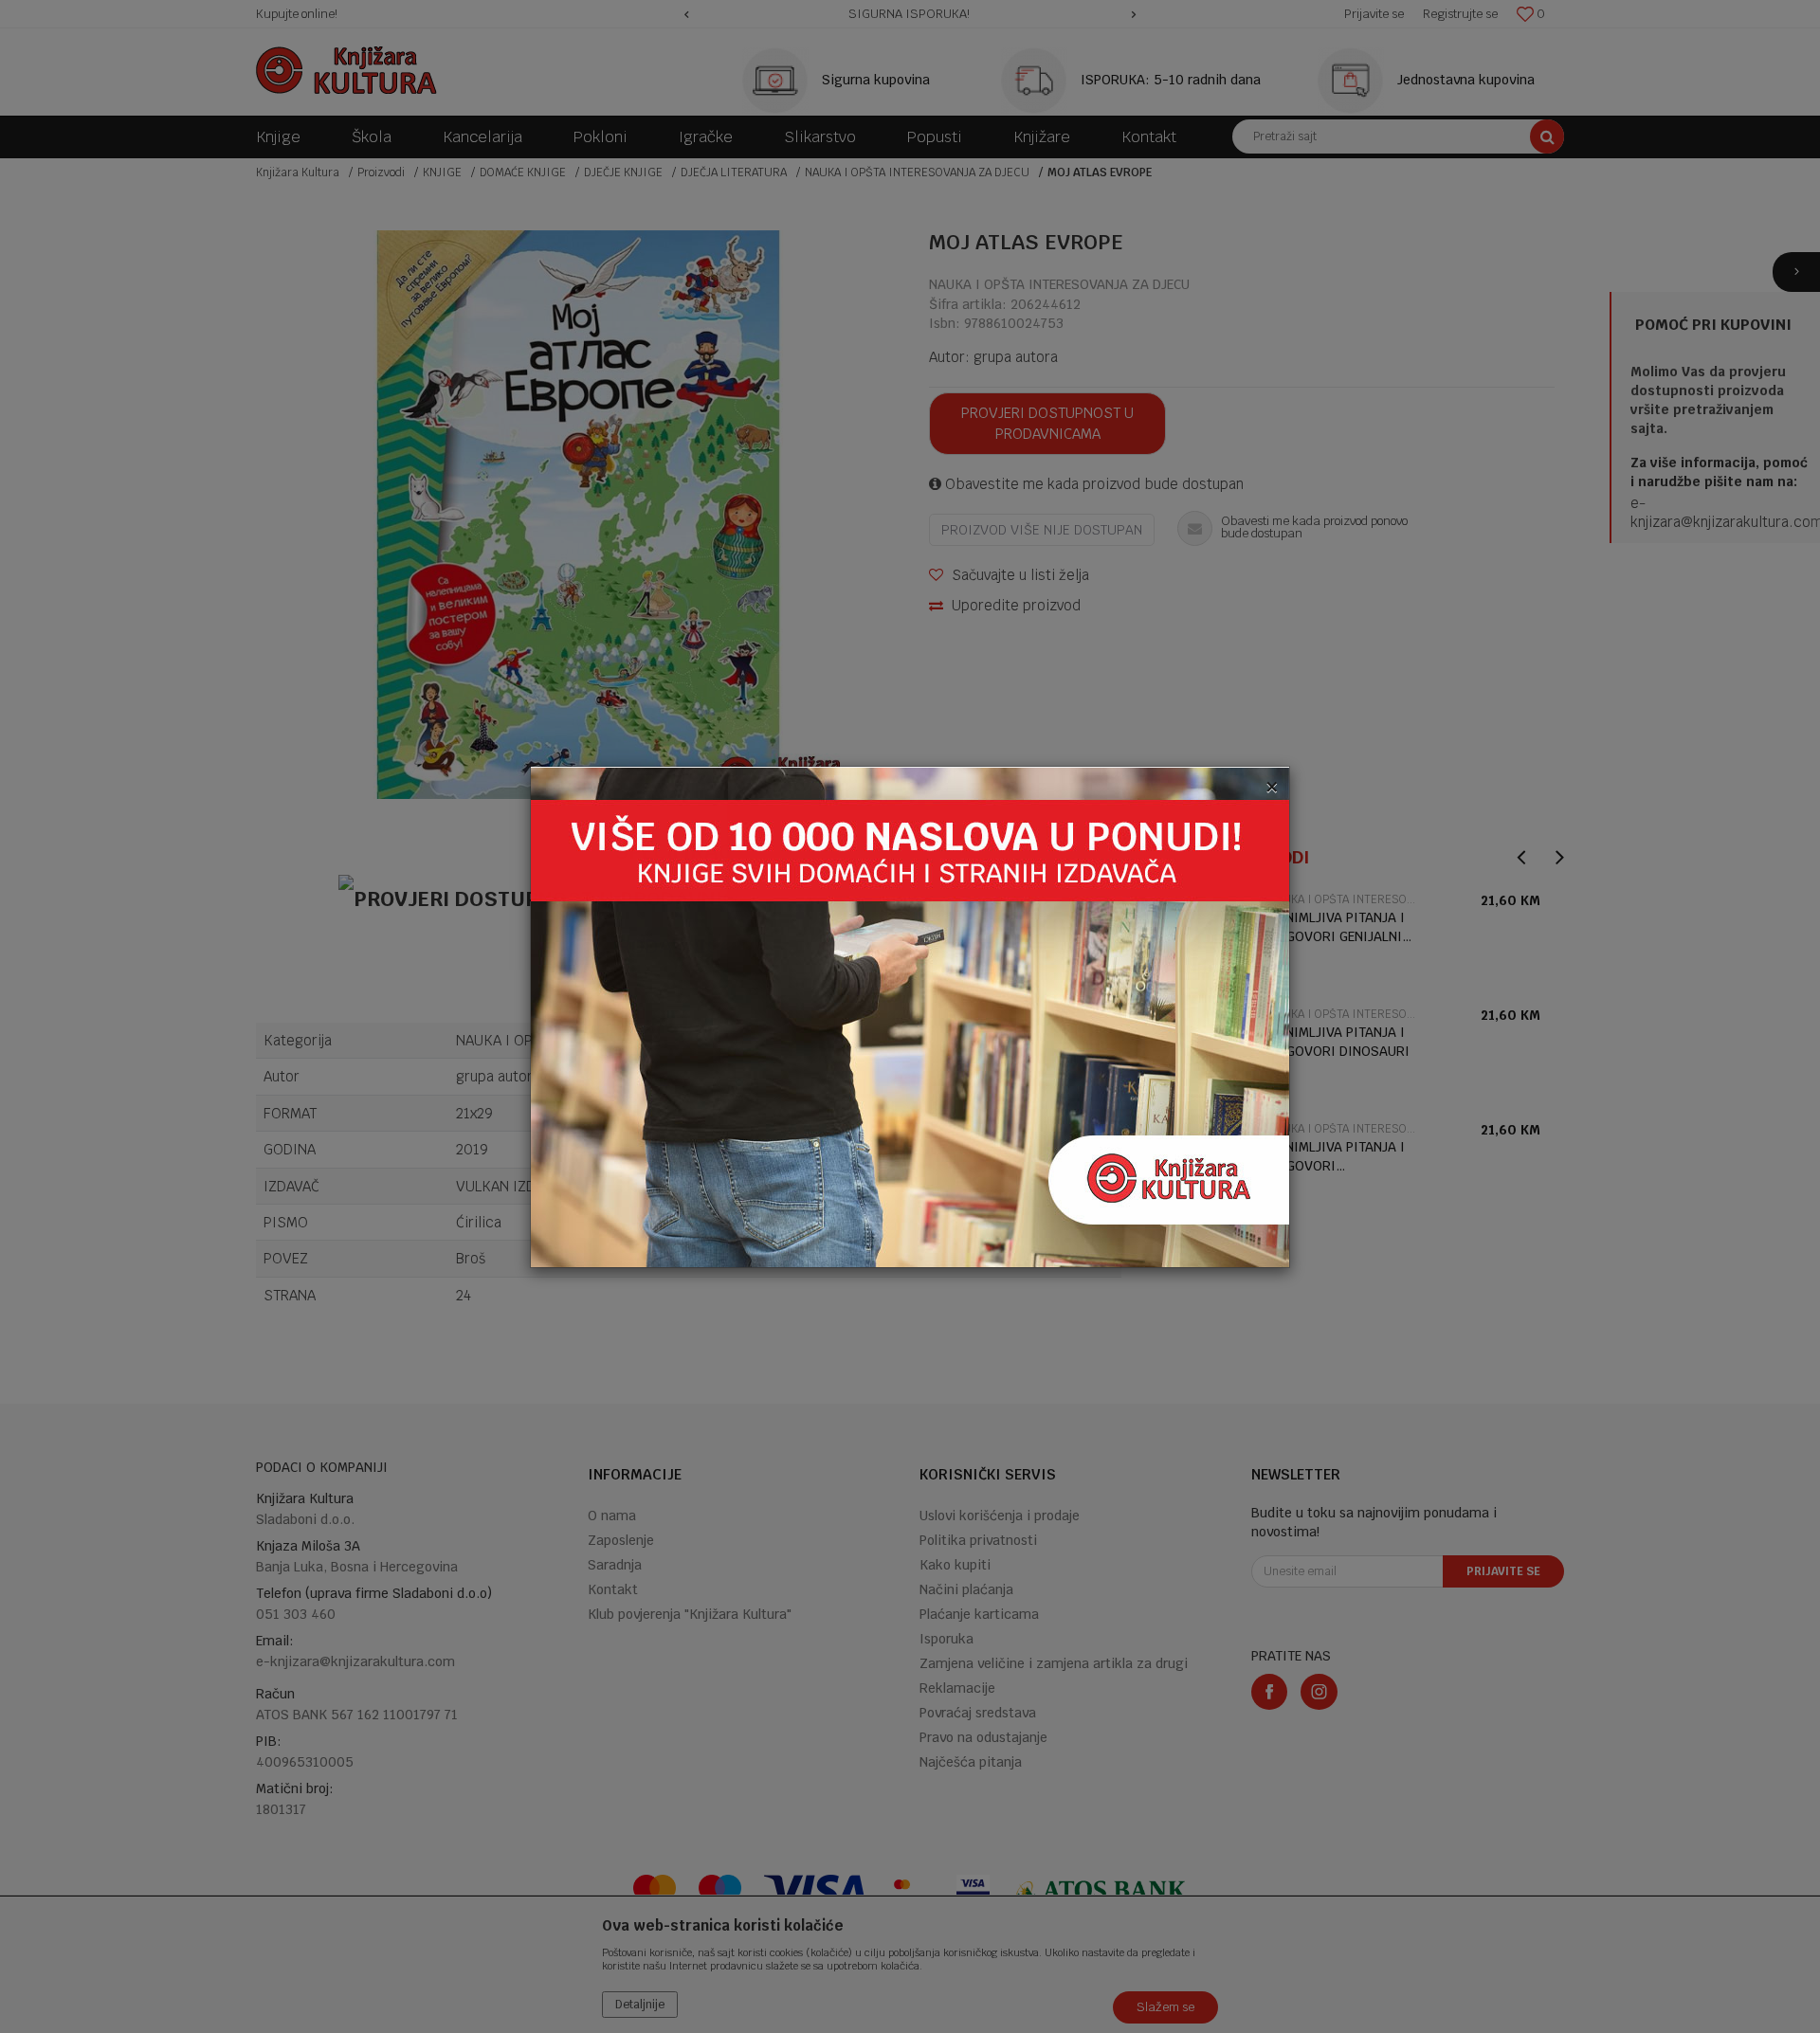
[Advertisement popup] (910, 1016)
